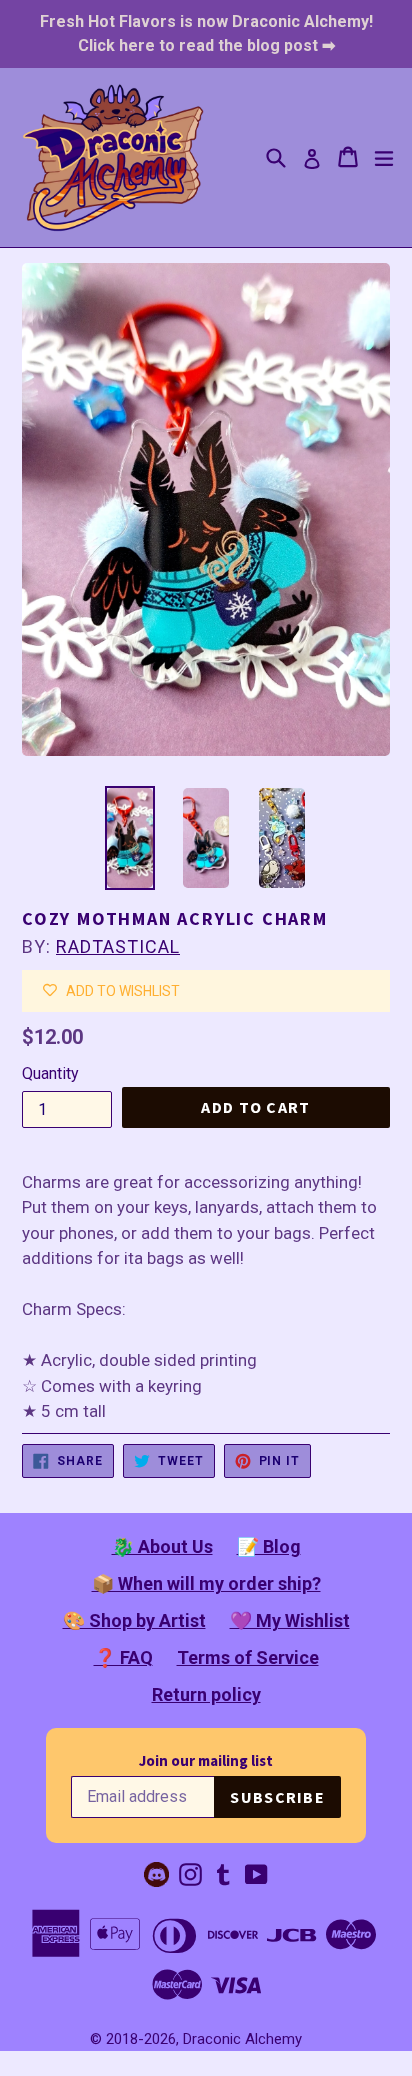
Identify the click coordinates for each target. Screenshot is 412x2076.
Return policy (206, 1694)
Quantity (50, 1073)
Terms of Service (248, 1657)
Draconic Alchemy (242, 2039)
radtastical (118, 946)
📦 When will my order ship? (206, 1583)
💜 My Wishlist (290, 1620)
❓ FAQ (123, 1657)
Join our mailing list (206, 1760)
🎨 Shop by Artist (134, 1620)
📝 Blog (269, 1546)
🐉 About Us (162, 1546)
